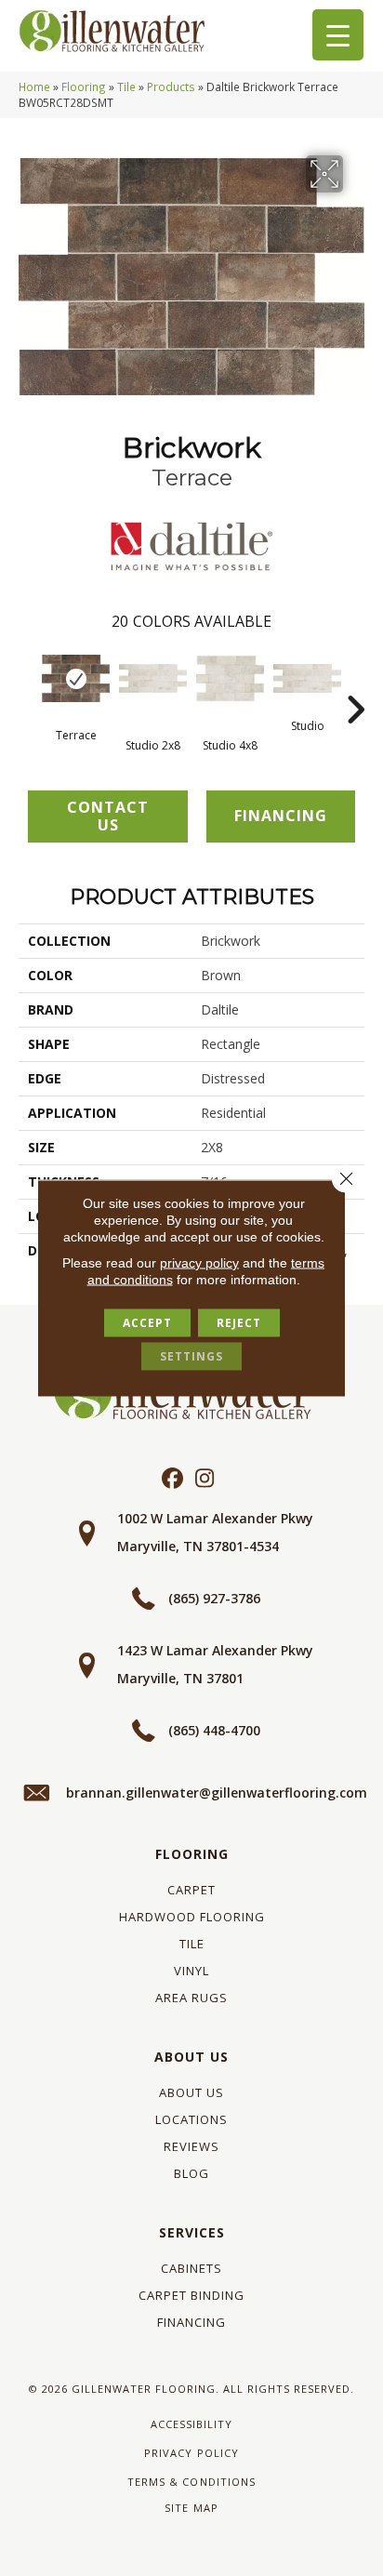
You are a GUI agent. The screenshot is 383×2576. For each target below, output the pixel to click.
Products (171, 86)
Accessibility (191, 2424)
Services (192, 2232)
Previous (28, 682)
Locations (191, 2119)
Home (34, 86)
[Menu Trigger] (338, 35)
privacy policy (199, 1263)
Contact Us (108, 816)
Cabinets (191, 2268)
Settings (191, 1356)
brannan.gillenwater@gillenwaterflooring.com (217, 1793)
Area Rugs (191, 1998)
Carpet (191, 1890)
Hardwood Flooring (192, 1917)
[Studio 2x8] (153, 678)
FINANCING (281, 816)
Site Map (191, 2508)
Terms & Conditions (191, 2482)
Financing (191, 2322)
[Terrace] (76, 678)
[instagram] (205, 1479)
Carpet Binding (191, 2295)
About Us (191, 2057)
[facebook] (172, 1479)
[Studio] (307, 678)
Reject (239, 1323)
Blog (191, 2173)
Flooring (84, 86)
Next (355, 682)
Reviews (191, 2146)
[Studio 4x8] (230, 678)
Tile (126, 86)
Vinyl (191, 1971)
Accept (147, 1323)
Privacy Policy (191, 2453)
